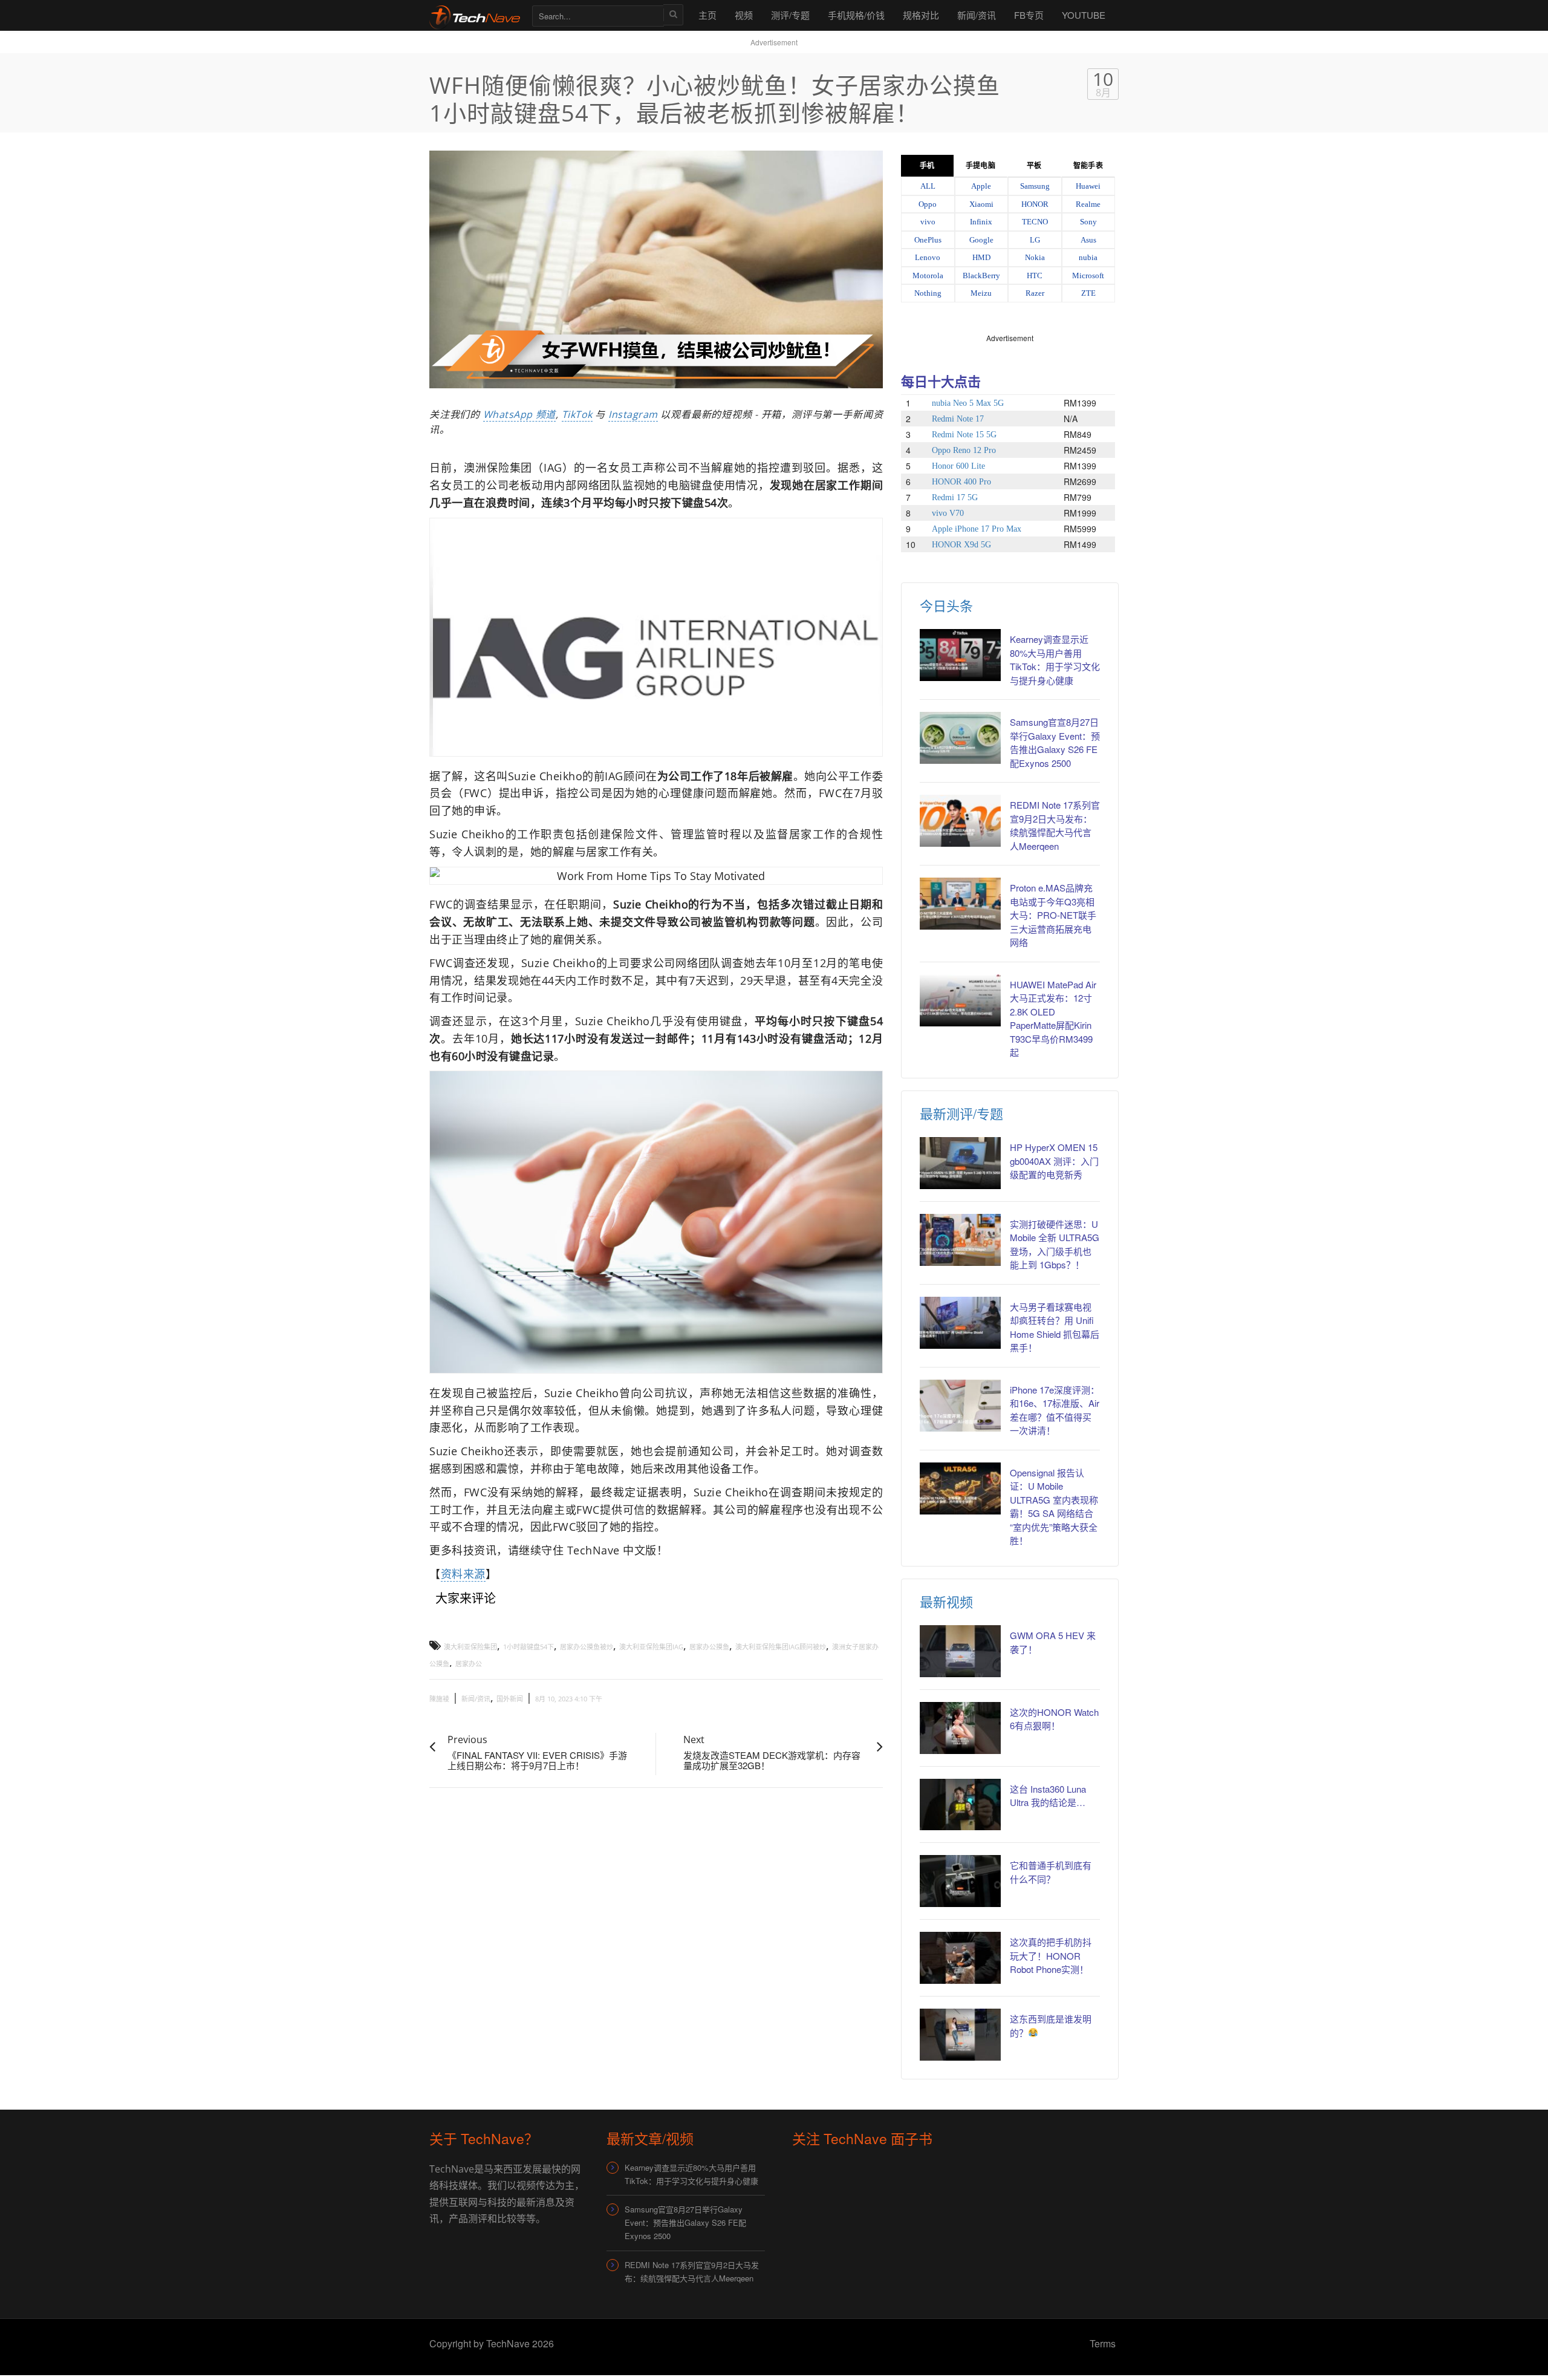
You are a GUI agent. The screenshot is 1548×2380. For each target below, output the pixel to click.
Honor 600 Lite (958, 466)
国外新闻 (510, 1699)
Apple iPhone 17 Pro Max (977, 529)
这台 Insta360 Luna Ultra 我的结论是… (1048, 1796)
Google (981, 240)
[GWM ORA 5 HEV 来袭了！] (960, 1651)
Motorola (928, 275)
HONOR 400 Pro (961, 482)
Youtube (1084, 15)
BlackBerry (981, 275)
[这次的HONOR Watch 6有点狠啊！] (960, 1728)
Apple (981, 186)
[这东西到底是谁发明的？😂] (960, 2035)
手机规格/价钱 (856, 15)
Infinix (981, 222)
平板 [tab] (1034, 166)
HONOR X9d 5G (961, 545)
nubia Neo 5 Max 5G (968, 403)
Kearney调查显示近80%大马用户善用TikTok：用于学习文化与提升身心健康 (1055, 660)
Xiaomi (981, 204)
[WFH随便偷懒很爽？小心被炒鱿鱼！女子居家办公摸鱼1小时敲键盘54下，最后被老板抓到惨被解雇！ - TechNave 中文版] (475, 15)
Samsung (1035, 186)
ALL (928, 186)
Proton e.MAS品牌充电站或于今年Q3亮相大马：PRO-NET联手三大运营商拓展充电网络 (1053, 915)
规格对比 (921, 15)
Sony (1088, 222)
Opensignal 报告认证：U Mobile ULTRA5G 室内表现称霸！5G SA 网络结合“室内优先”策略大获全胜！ (1054, 1507)
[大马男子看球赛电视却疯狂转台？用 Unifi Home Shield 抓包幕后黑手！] (960, 1323)
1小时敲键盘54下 (528, 1647)
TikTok (577, 414)
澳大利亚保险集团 (470, 1647)
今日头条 (946, 605)
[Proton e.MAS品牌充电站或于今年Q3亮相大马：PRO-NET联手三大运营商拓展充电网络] (960, 904)
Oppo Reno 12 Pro (964, 450)
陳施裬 (439, 1699)
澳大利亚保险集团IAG (651, 1647)
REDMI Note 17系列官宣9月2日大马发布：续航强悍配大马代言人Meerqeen (1055, 825)
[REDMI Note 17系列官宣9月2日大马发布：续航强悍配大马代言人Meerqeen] (960, 821)
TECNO (1035, 222)
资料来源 (463, 1574)
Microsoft (1088, 275)
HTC (1035, 275)
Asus (1088, 240)
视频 (744, 15)
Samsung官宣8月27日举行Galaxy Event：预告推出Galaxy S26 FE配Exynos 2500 (1055, 742)
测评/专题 (790, 15)
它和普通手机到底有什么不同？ (1051, 1872)
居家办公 (469, 1664)
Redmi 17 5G (955, 497)
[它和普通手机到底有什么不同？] (960, 1881)
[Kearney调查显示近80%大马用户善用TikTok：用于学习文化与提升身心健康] (960, 655)
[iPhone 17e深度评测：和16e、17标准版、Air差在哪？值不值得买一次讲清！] (960, 1406)
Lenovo (928, 257)
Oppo (928, 204)
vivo (928, 222)
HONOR (1035, 204)
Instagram (633, 414)
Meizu (981, 293)
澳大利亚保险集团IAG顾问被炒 (781, 1647)
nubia (1088, 257)
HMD (981, 257)
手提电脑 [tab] (980, 166)
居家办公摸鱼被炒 (587, 1647)
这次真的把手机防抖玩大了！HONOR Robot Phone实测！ (1051, 1955)
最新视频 (946, 1601)
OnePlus (928, 240)
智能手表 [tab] (1088, 166)
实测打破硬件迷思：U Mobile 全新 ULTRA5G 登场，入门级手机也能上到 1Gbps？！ (1055, 1244)
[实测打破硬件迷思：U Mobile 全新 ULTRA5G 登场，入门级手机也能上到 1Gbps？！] (960, 1240)
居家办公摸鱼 (709, 1647)
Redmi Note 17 (958, 419)
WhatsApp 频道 (519, 414)
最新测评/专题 (961, 1113)
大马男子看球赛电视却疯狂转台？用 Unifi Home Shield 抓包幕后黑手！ (1055, 1327)
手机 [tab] (927, 166)
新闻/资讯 (977, 15)
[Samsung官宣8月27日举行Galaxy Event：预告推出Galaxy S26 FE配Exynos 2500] (960, 738)
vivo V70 (948, 513)
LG (1035, 240)
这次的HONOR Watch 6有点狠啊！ (1054, 1719)
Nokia (1035, 257)
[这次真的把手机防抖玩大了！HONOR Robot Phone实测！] (960, 1958)
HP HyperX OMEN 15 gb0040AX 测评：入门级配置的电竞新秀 (1054, 1161)
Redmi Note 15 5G (964, 435)
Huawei (1088, 186)
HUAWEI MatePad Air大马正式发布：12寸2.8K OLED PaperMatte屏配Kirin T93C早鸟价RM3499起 (1053, 1019)
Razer (1035, 293)
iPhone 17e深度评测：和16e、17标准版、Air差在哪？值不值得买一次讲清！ (1055, 1410)
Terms (1103, 2343)
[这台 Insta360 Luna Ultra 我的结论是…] (960, 1805)
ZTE (1088, 293)
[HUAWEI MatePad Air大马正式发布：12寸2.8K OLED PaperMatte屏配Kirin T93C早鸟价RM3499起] (960, 1000)
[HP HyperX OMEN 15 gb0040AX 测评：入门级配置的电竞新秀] (960, 1163)
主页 (707, 15)
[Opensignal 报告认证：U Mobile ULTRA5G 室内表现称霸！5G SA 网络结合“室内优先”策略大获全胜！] (960, 1488)
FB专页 (1029, 15)
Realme (1088, 204)
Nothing (928, 293)
